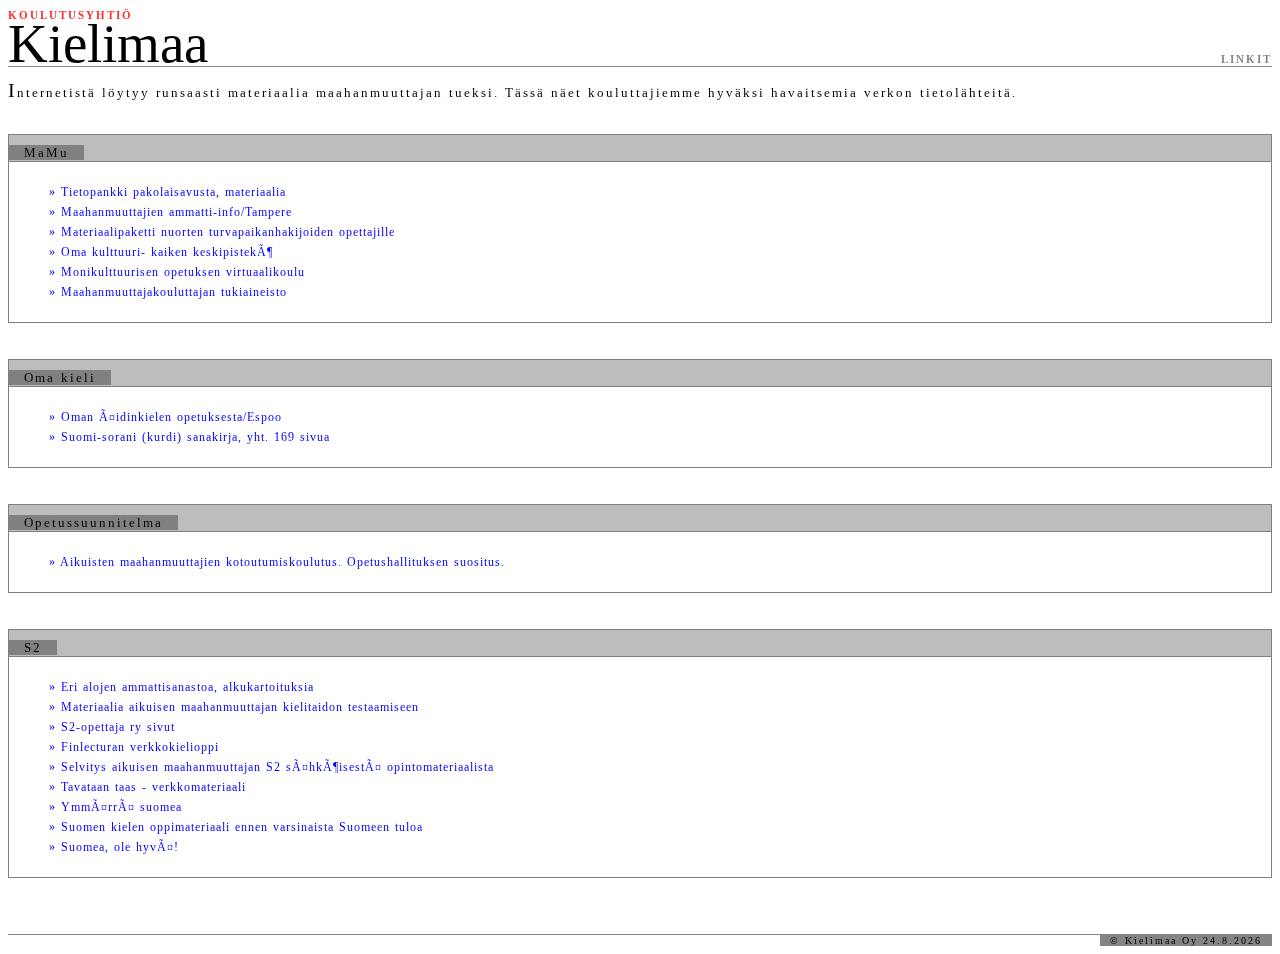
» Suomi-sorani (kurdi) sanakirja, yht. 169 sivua (189, 437)
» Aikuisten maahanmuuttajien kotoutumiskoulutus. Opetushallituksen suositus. (277, 562)
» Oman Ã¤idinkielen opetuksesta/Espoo (165, 417)
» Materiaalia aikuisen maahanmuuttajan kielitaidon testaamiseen (234, 707)
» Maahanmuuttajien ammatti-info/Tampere (170, 212)
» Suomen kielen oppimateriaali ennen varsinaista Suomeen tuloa (236, 827)
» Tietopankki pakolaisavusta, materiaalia (167, 192)
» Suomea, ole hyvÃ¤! (114, 847)
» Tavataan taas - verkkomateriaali (147, 787)
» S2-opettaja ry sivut (112, 727)
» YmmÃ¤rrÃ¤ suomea (115, 807)
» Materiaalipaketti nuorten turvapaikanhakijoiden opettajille (222, 232)
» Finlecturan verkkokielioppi (134, 747)
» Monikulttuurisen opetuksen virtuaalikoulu (177, 272)
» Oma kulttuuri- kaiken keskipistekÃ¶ (161, 252)
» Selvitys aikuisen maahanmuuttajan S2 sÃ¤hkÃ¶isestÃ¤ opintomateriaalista (271, 767)
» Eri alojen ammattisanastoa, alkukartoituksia (181, 687)
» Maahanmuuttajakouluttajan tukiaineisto (168, 292)
